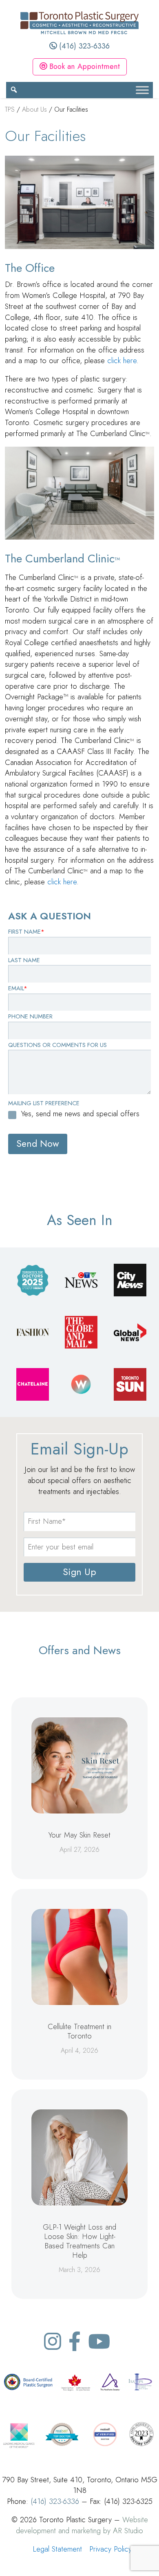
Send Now (38, 1144)
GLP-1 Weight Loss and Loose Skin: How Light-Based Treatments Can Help (79, 2241)
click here (122, 360)
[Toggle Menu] (142, 90)
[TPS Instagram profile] (53, 2341)
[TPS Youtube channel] (99, 2341)
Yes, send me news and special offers (80, 1114)
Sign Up (79, 1572)
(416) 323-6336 (83, 46)
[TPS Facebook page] (75, 2341)
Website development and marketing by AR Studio (82, 2525)
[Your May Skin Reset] (79, 1765)
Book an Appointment (83, 66)
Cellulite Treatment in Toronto (79, 2031)
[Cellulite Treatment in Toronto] (79, 1957)
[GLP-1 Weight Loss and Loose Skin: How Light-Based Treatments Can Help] (79, 2157)
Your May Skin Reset (79, 1835)
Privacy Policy (110, 2549)
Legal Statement (57, 2549)
